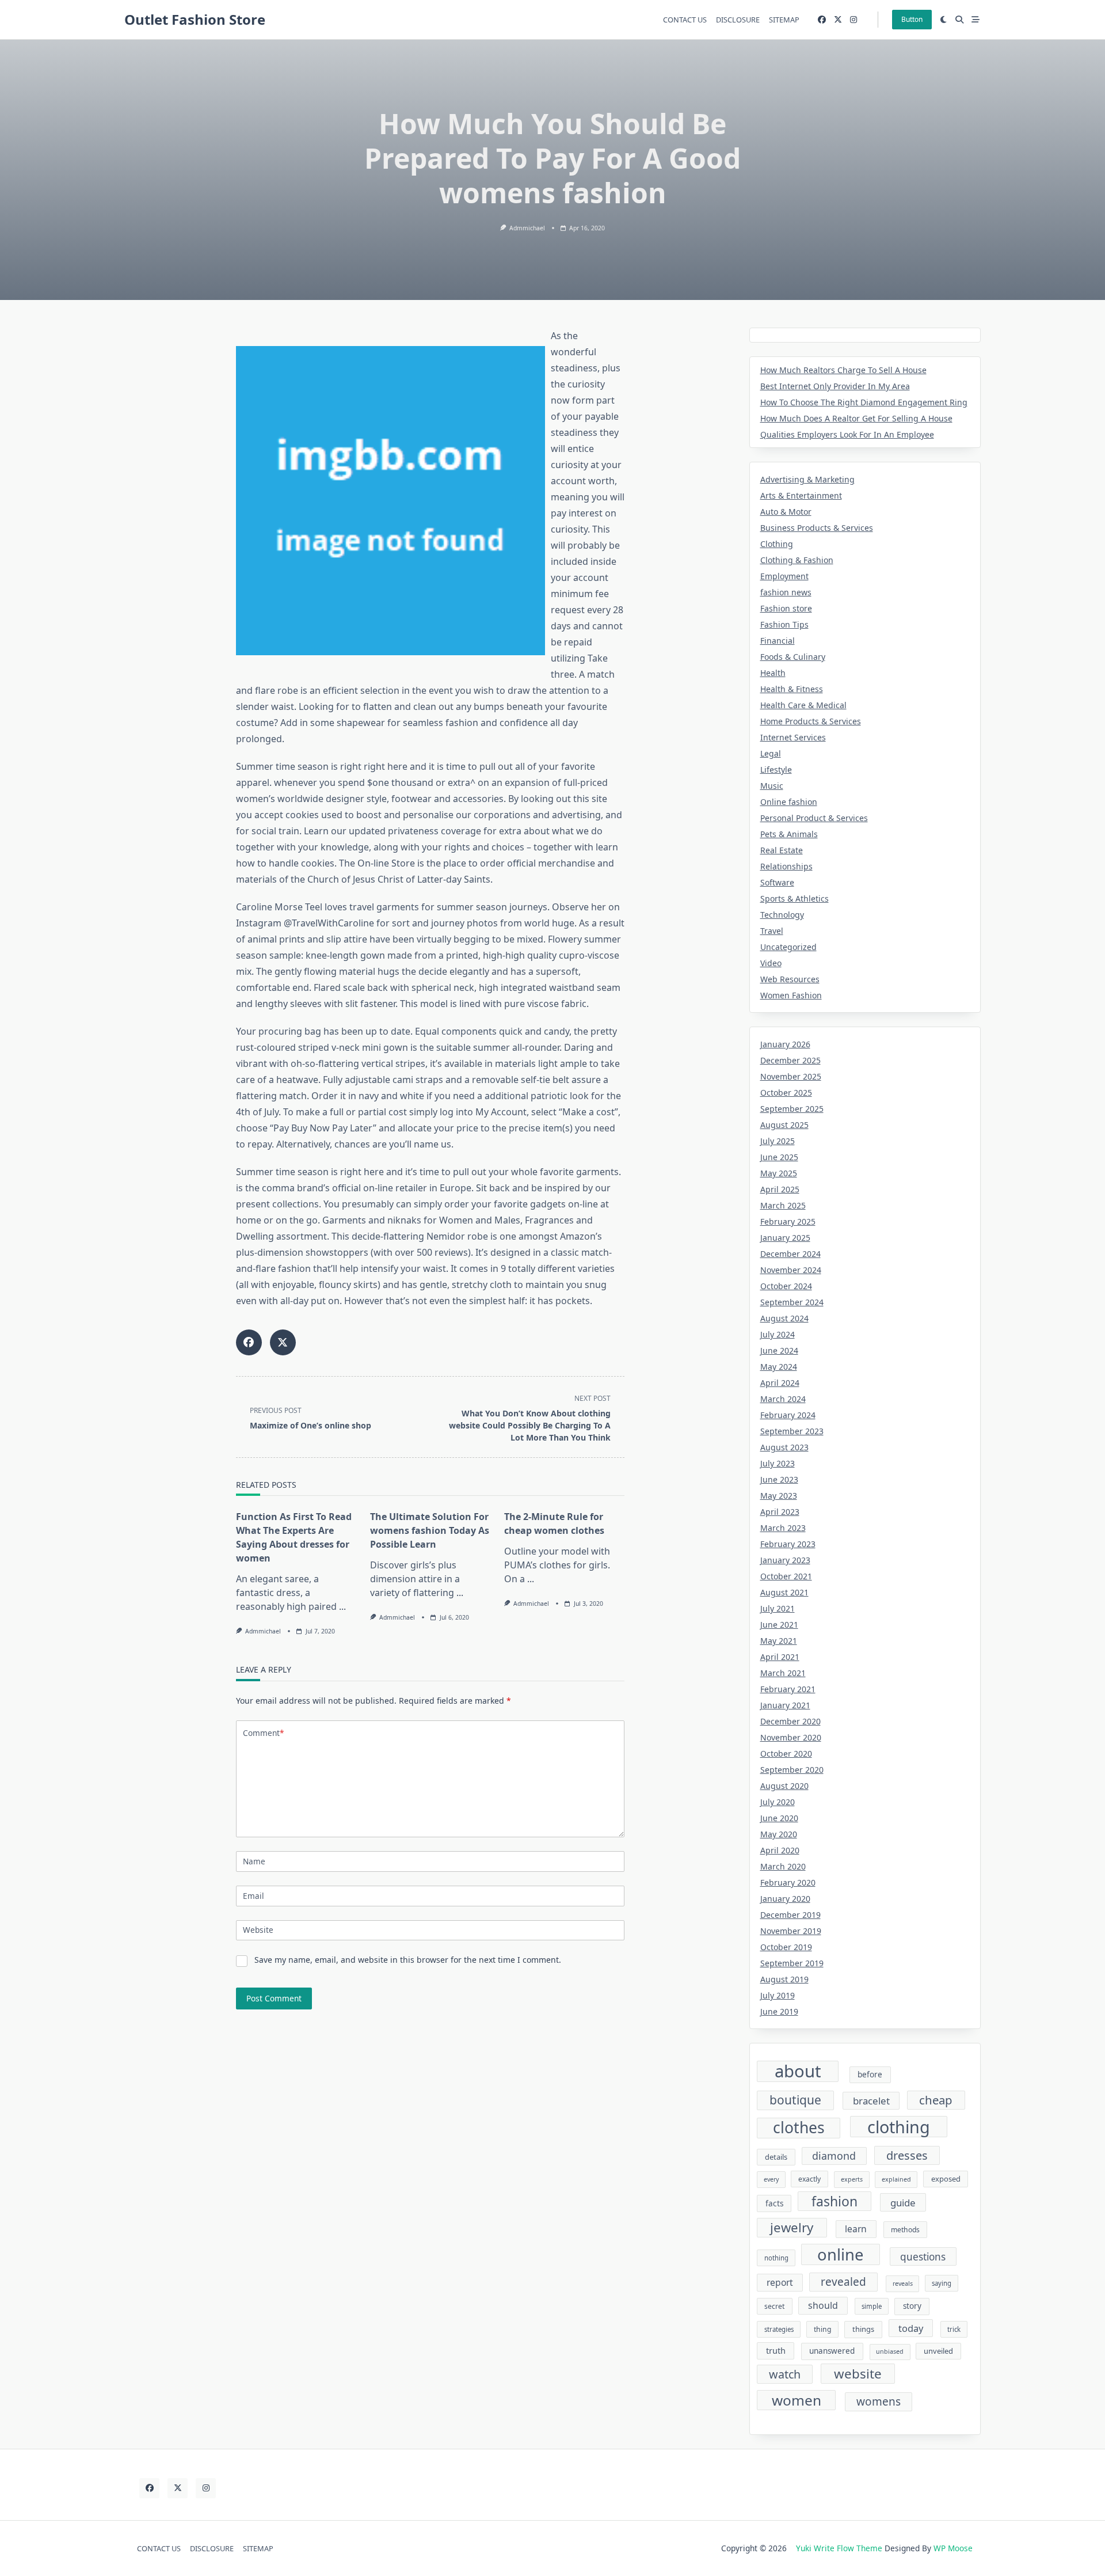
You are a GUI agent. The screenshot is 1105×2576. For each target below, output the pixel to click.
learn (856, 2229)
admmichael (527, 228)
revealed (843, 2282)
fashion (835, 2201)
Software (777, 882)
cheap (936, 2100)
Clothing (777, 544)
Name (254, 1861)
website (858, 2374)
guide (903, 2203)
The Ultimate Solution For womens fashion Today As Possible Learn (430, 1530)
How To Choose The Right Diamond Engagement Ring (864, 402)
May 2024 (779, 1367)
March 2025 (783, 1205)
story (912, 2306)
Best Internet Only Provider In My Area (835, 386)
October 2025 (786, 1093)
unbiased (890, 2351)
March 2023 (783, 1528)
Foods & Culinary (793, 657)
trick (954, 2329)
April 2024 (780, 1383)
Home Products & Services (811, 721)
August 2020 (784, 1786)
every (771, 2179)
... (342, 1606)
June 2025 (779, 1157)
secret (774, 2306)
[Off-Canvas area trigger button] (976, 20)
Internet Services (793, 737)
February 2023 (788, 1544)
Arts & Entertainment (801, 495)
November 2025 (791, 1076)
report (780, 2282)
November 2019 (791, 1931)
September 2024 (792, 1302)
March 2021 (783, 1673)
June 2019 (779, 2011)
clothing (899, 2127)
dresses (907, 2155)
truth (776, 2350)
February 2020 (788, 1882)
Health (773, 673)
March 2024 (783, 1399)
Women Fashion (791, 995)
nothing (776, 2258)
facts (774, 2203)
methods (905, 2230)
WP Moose (953, 2548)
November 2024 (791, 1270)
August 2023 (784, 1447)
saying (942, 2283)
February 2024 (788, 1415)
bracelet (871, 2101)
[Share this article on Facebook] (249, 1342)
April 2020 (780, 1850)
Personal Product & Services (814, 818)
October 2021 (786, 1576)
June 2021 (779, 1625)
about (798, 2072)
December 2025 (790, 1060)
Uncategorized (788, 947)
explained (896, 2179)
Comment (263, 1733)
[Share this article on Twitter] (283, 1342)
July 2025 (778, 1141)
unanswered (832, 2351)
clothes (799, 2128)
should (823, 2305)
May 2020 (779, 1834)
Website (258, 1930)
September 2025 (792, 1109)
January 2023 (785, 1560)
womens (879, 2402)
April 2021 (780, 1657)
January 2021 (785, 1705)
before (870, 2075)
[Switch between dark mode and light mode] (944, 20)
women (797, 2400)
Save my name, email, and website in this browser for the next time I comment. (408, 1960)
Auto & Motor (786, 512)
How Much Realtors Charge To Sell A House (843, 370)
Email (254, 1896)
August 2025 (784, 1125)
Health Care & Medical (803, 705)
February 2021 (788, 1689)
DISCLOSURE (738, 20)
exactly (809, 2179)
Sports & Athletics (795, 898)
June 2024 (779, 1350)
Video (771, 963)
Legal (771, 753)
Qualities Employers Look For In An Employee (847, 434)
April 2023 (780, 1512)
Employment (784, 576)
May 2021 (779, 1641)
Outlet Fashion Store (195, 19)
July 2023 (778, 1463)
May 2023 (779, 1496)
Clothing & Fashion (797, 560)
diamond (834, 2156)
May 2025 (779, 1173)
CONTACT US (685, 20)
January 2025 (785, 1238)
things (863, 2329)
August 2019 (784, 1979)
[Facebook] (822, 20)
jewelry (792, 2227)
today (911, 2328)
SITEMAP (784, 20)
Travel (772, 931)
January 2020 (785, 1899)
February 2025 (788, 1221)
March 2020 (783, 1866)
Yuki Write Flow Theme (839, 2548)
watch (785, 2374)
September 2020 (792, 1770)
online (840, 2254)
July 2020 (778, 1802)
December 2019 (790, 1915)
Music (772, 786)
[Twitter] (838, 20)
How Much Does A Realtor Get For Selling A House (856, 418)
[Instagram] (853, 20)
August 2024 (784, 1318)
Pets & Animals (789, 834)
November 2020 (791, 1737)
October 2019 (786, 1947)
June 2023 (779, 1479)
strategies (779, 2329)
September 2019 (792, 1963)
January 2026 (785, 1044)
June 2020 (779, 1818)
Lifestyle (776, 770)
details (776, 2157)
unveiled (938, 2351)
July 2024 (778, 1334)
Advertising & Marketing (807, 479)
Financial (778, 641)
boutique (795, 2100)
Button (912, 19)
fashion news (786, 592)
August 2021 (784, 1592)
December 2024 (790, 1254)
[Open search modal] (959, 20)
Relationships (786, 866)
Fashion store (786, 608)
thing (822, 2329)
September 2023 (792, 1431)
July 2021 (778, 1608)
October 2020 (786, 1754)
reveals (903, 2284)
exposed (946, 2179)
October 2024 (786, 1286)
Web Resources (790, 979)
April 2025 (780, 1189)
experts (852, 2179)
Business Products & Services (817, 528)
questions (923, 2257)
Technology (782, 915)
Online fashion (789, 802)
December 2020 (790, 1721)
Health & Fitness (792, 689)
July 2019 (778, 1995)
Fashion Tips (784, 624)
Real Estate (782, 850)
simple (872, 2306)
